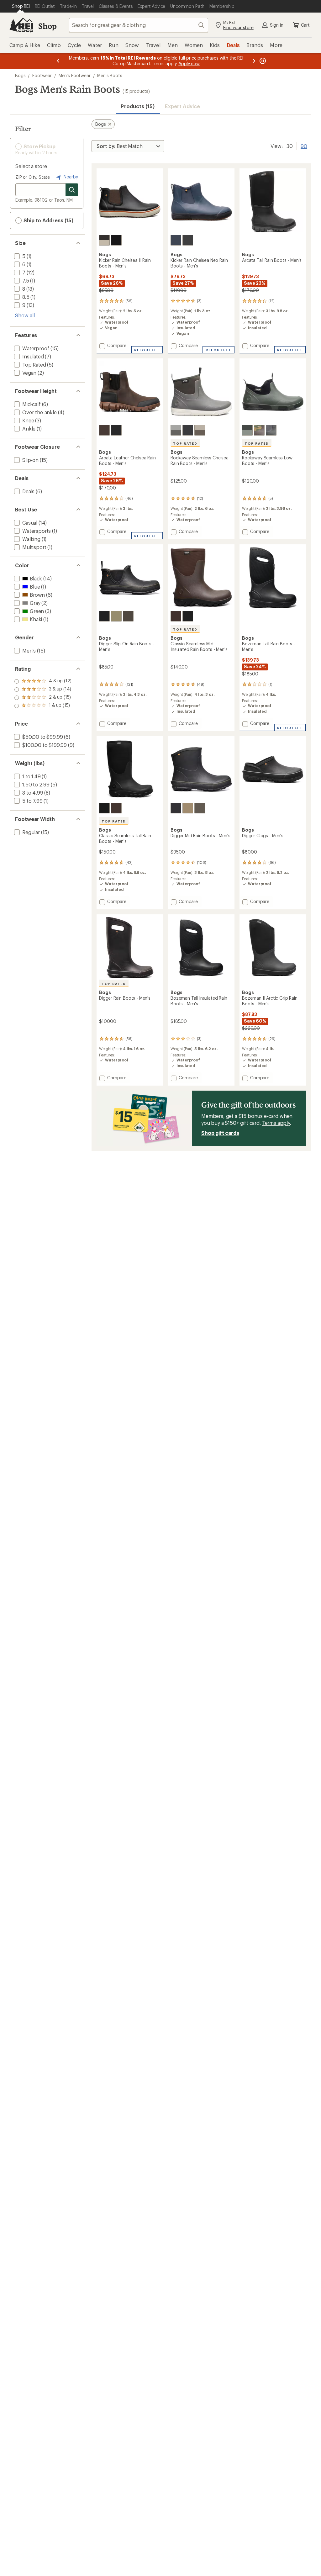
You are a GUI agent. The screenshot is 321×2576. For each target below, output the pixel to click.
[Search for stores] (72, 190)
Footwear (42, 75)
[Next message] (254, 61)
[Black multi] (104, 240)
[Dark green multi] (247, 430)
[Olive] (116, 616)
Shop (47, 26)
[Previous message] (58, 61)
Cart (305, 25)
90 (304, 145)
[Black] (116, 240)
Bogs (20, 75)
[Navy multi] (176, 240)
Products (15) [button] (138, 106)
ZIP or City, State (33, 177)
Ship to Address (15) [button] (48, 220)
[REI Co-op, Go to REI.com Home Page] (21, 25)
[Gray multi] (176, 430)
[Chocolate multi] (259, 430)
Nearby (70, 177)
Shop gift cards (220, 1133)
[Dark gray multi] (271, 430)
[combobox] (139, 25)
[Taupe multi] (200, 430)
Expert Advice (183, 106)
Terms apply (276, 1123)
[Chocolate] (104, 430)
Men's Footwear (75, 75)
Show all (25, 315)
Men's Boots (110, 75)
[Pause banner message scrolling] (262, 61)
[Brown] (128, 616)
